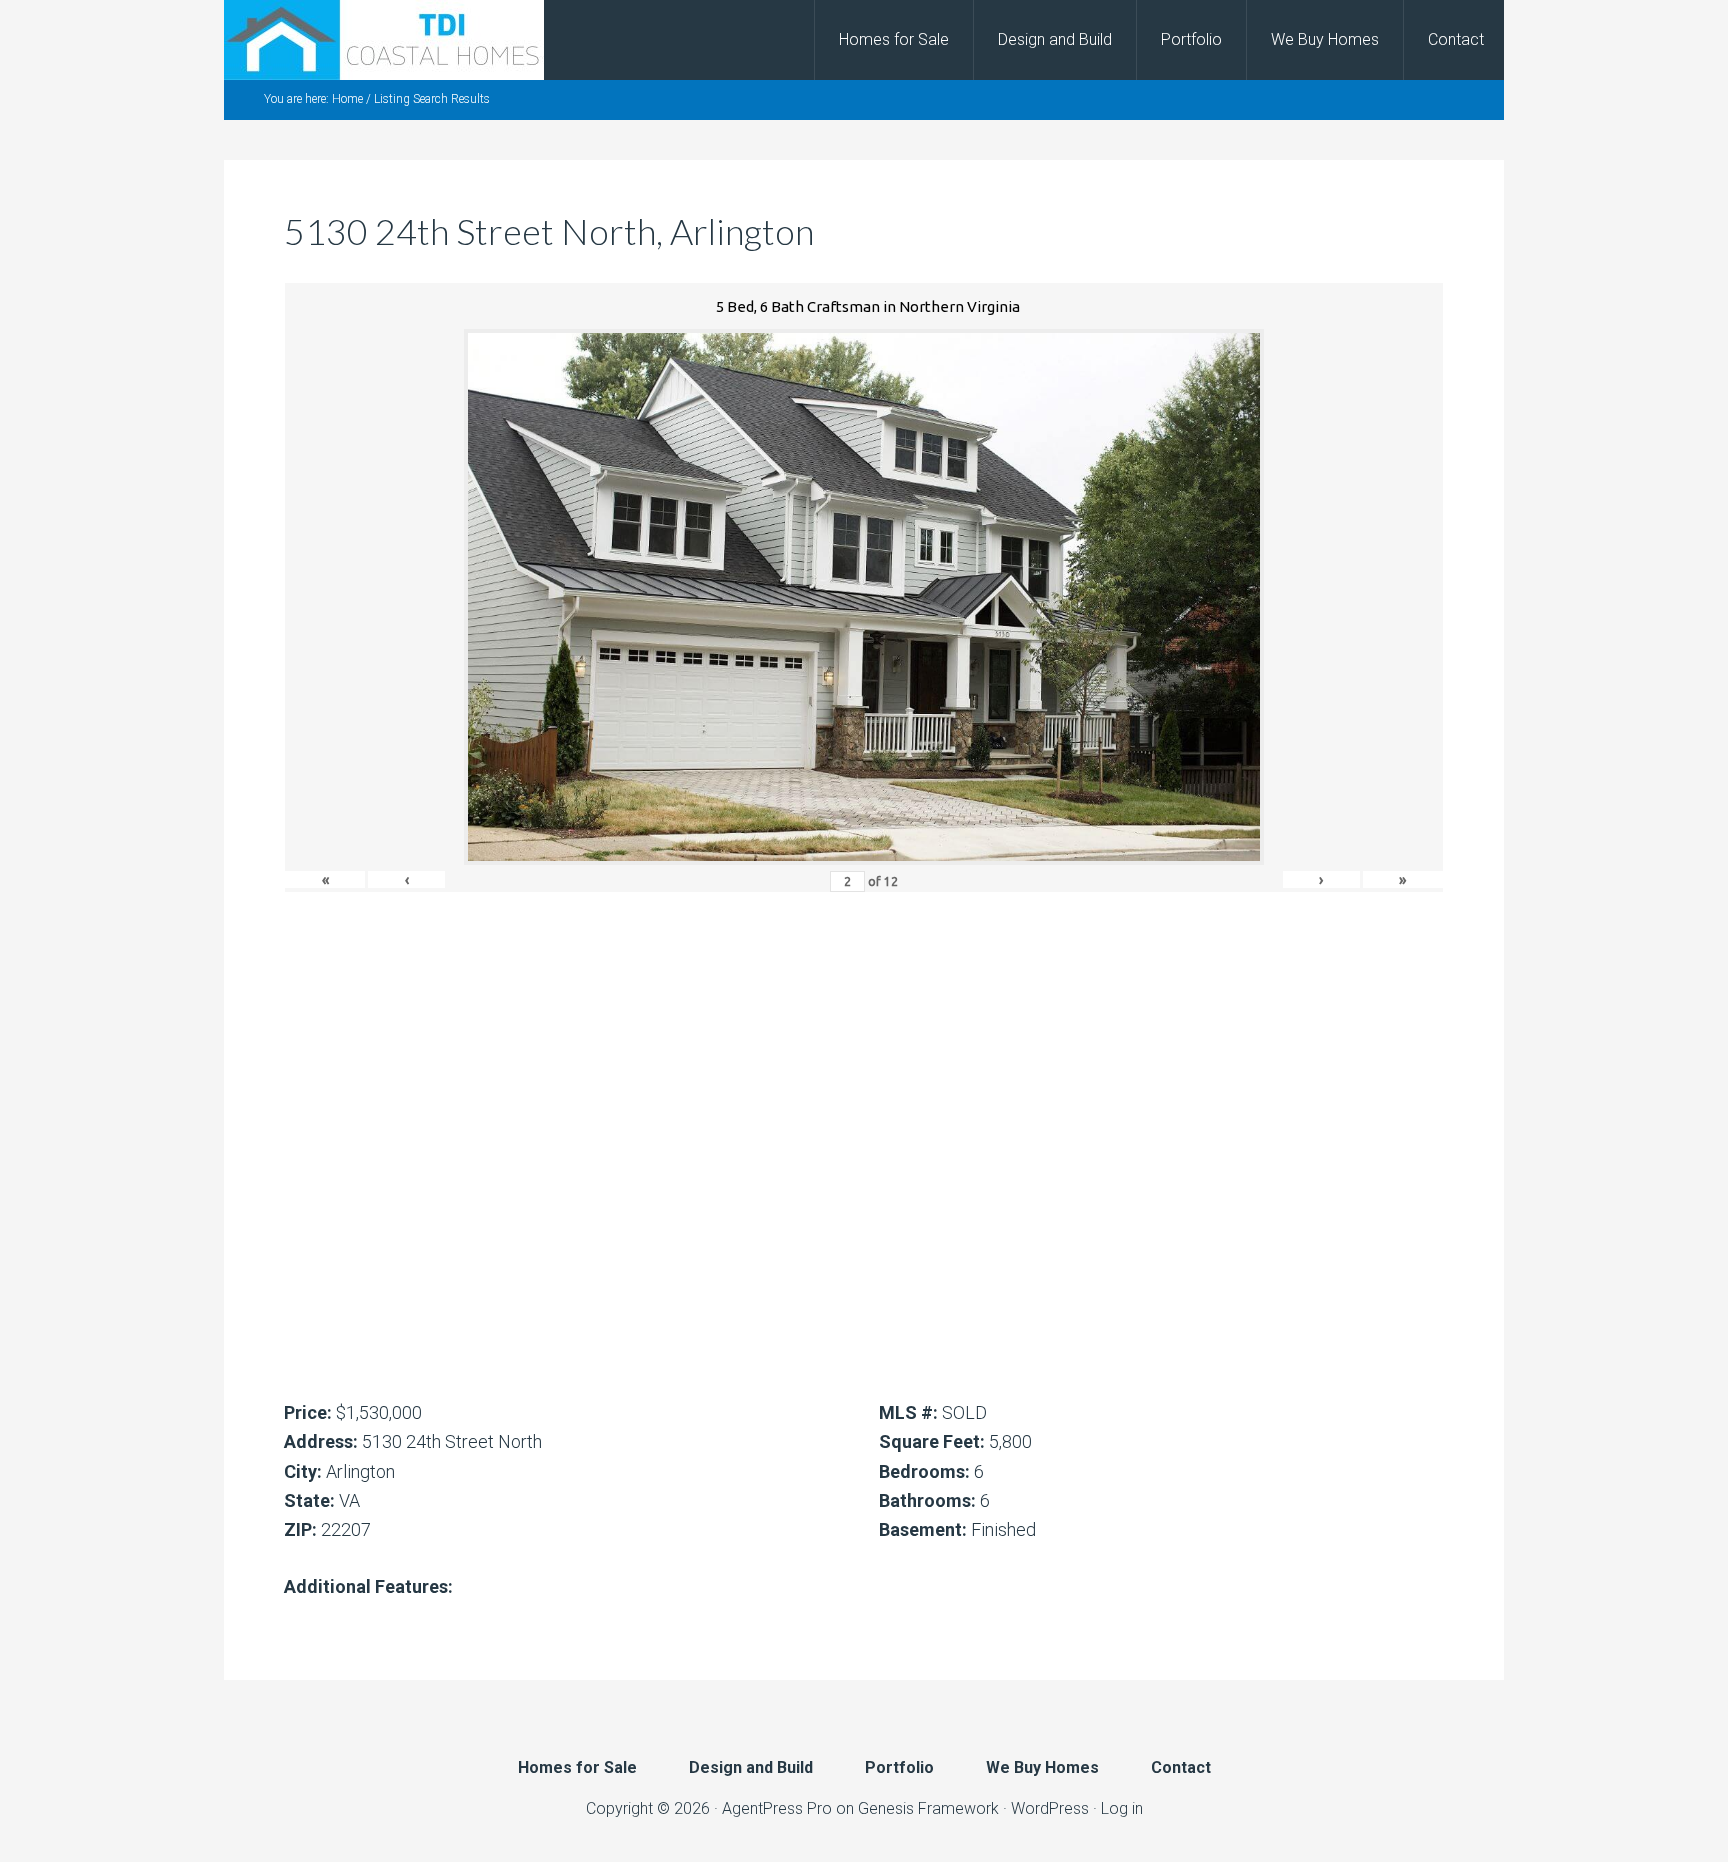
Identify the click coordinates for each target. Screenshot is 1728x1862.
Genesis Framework (928, 1808)
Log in (1122, 1808)
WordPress (1050, 1808)
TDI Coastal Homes (384, 40)
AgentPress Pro (777, 1808)
